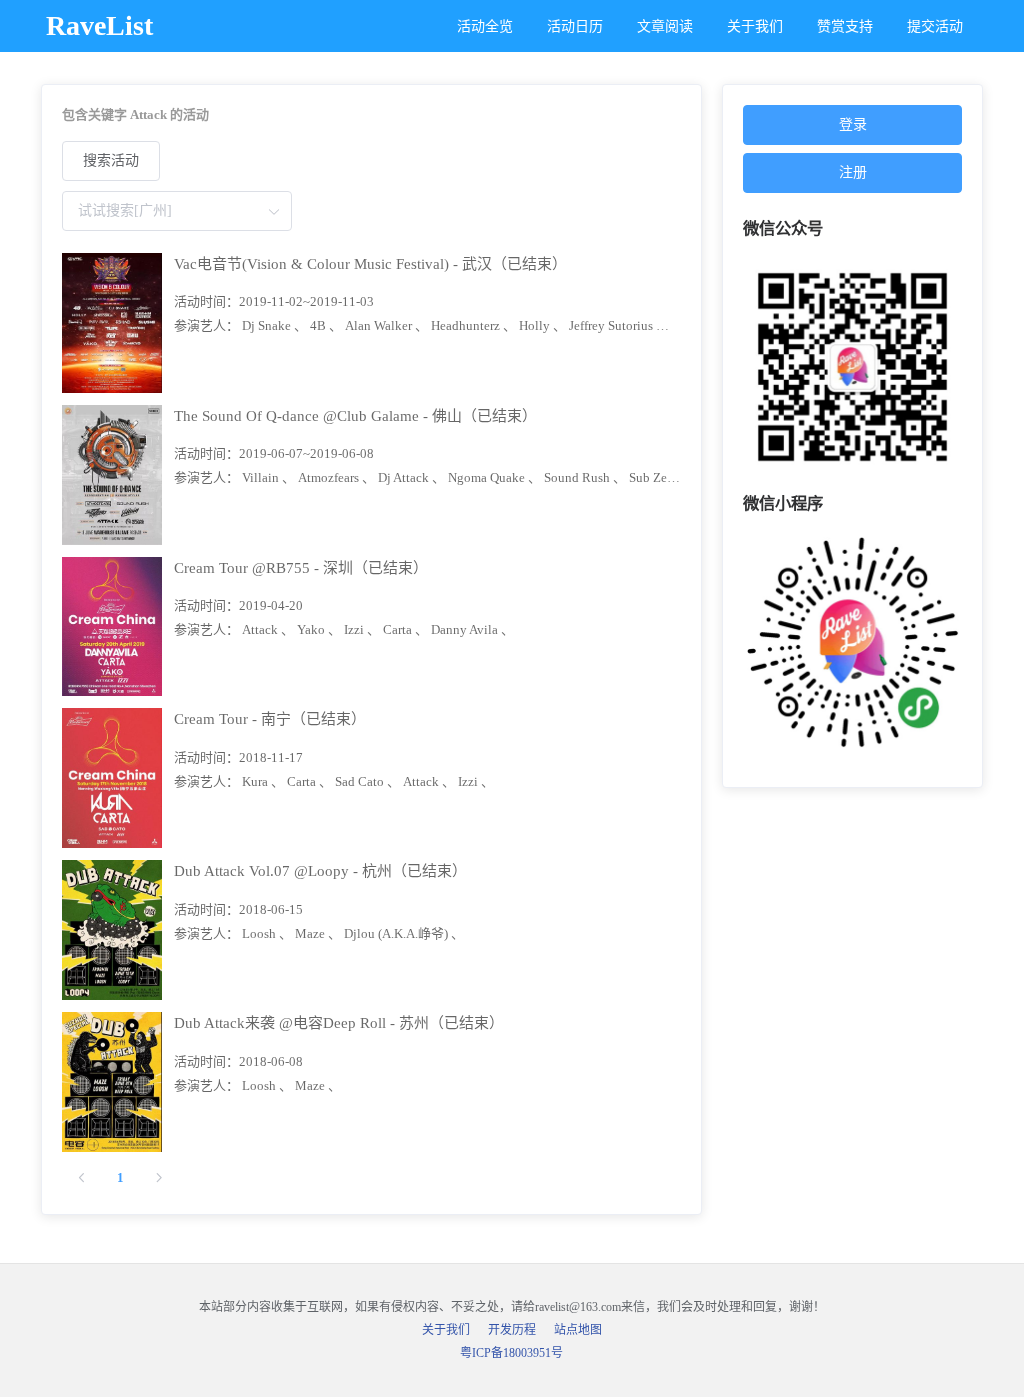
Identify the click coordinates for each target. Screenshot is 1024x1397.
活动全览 (485, 26)
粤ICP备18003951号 (511, 1353)
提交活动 (935, 26)
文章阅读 (665, 26)
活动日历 (575, 26)
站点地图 (578, 1330)
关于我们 (755, 26)
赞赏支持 (845, 26)
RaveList (99, 25)
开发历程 (512, 1330)
